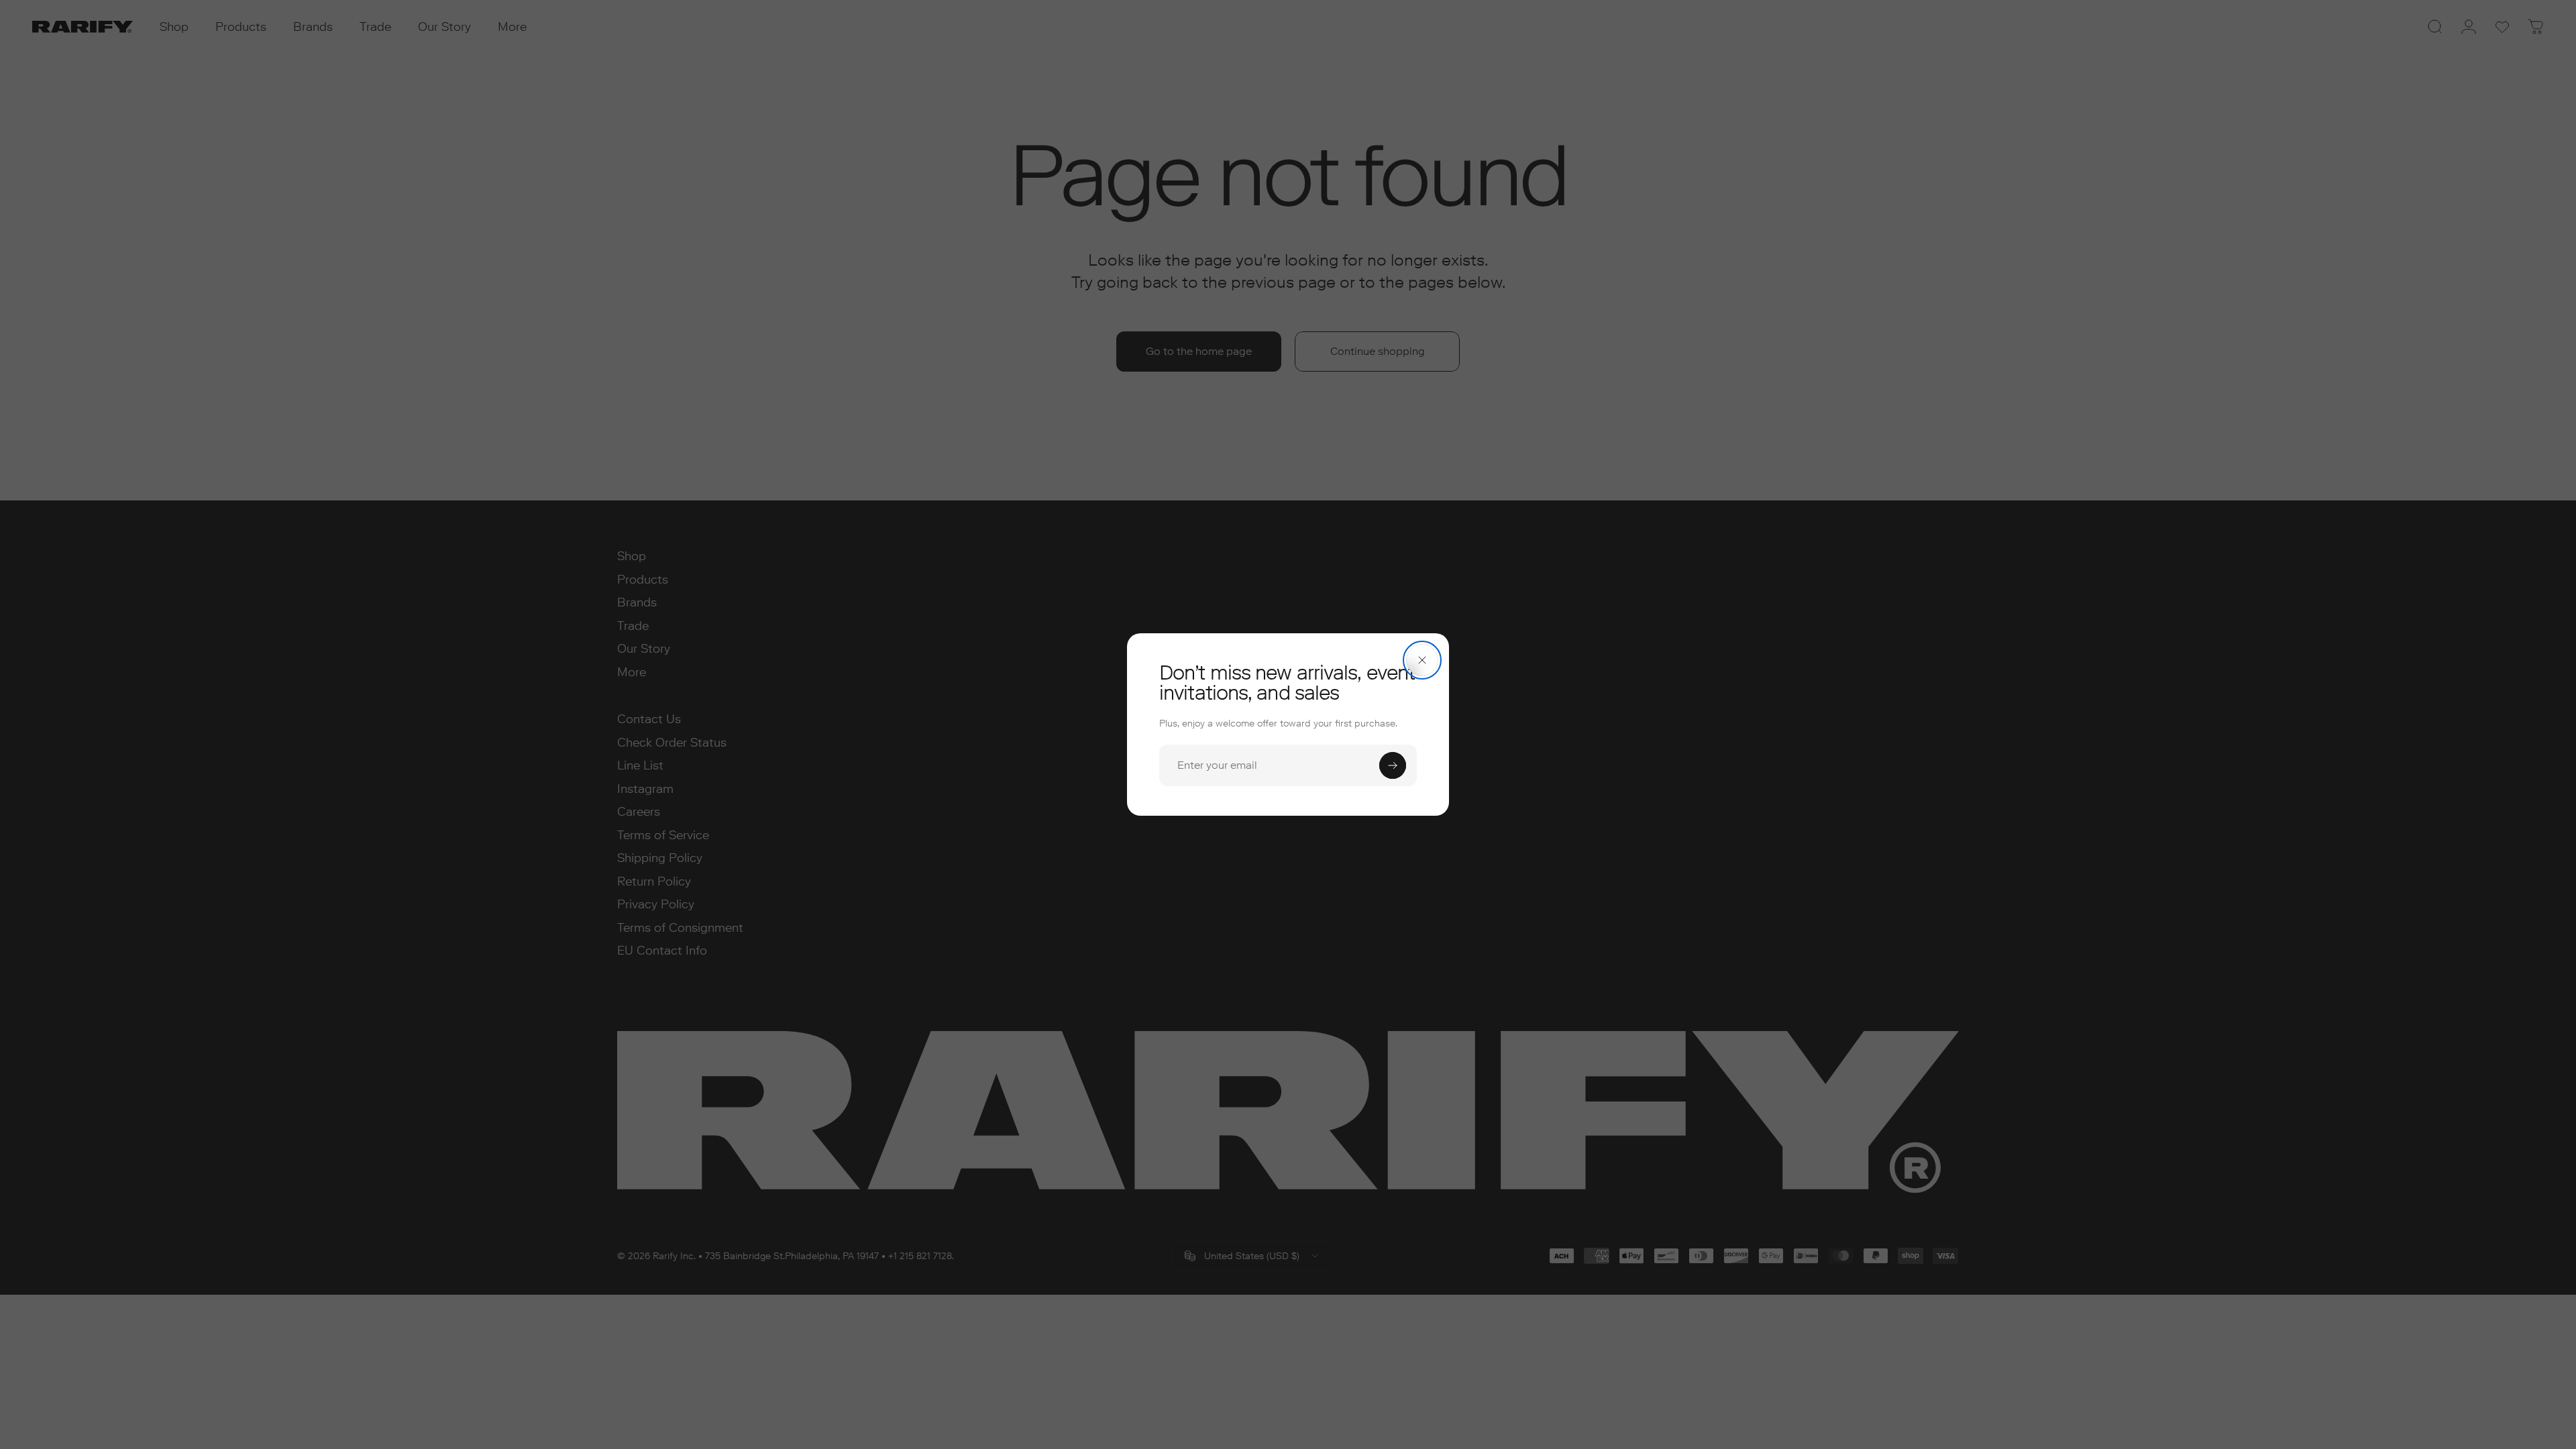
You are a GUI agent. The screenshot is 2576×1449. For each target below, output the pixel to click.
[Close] (1422, 660)
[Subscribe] (1393, 765)
